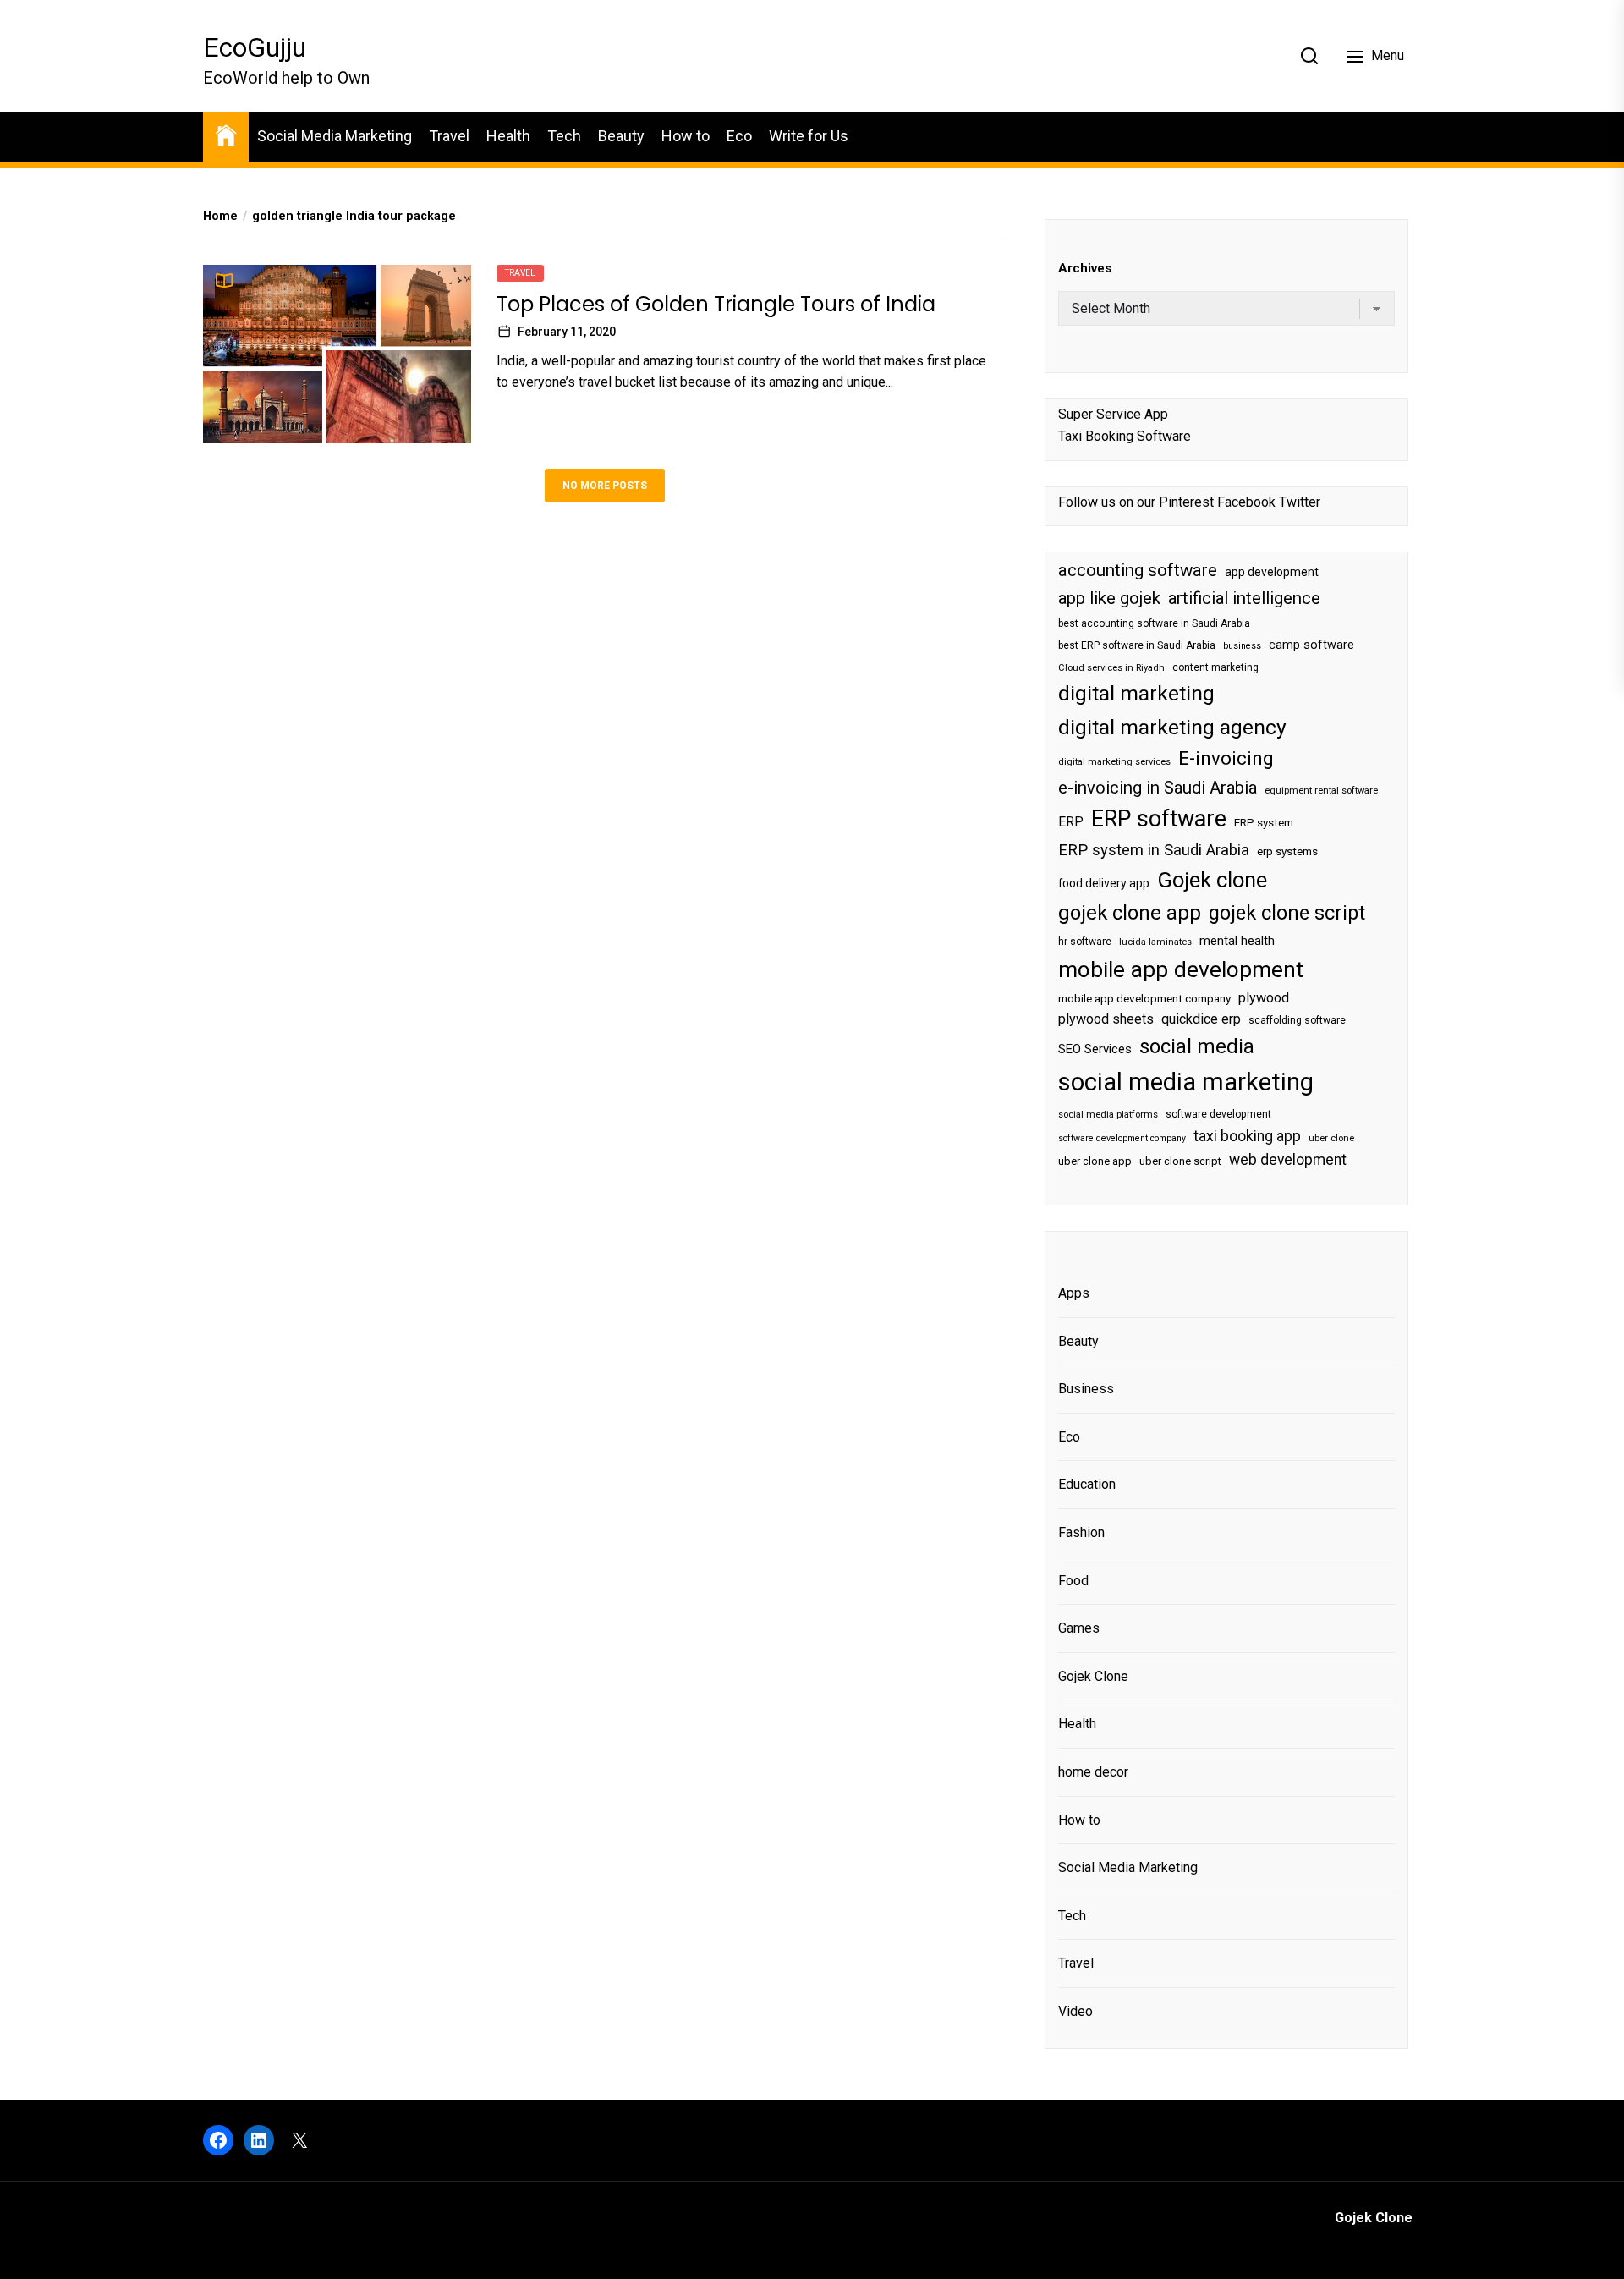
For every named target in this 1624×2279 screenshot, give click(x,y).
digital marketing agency (1172, 727)
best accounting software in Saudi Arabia (1154, 623)
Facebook (1246, 502)
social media (1197, 1046)
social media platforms (1108, 1115)
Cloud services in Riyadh (1111, 668)
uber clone (1331, 1138)
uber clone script (1180, 1161)
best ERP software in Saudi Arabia (1137, 645)
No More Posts (605, 486)
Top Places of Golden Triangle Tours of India (716, 304)
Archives (1085, 268)
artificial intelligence (1244, 598)
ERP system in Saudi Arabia (1154, 850)
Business (1086, 1389)
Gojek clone (1212, 880)
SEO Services (1095, 1049)
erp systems (1287, 851)
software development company (1122, 1138)
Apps (1074, 1293)
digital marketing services (1114, 762)
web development (1288, 1160)
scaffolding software (1297, 1020)
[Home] (226, 134)
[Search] (1309, 56)
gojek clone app (1130, 913)
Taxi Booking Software (1125, 436)
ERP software (1159, 819)
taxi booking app (1247, 1136)
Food (1073, 1581)
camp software (1311, 645)
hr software (1085, 942)
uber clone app (1095, 1161)
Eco (739, 136)
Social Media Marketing (335, 136)
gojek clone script (1287, 913)
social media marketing (1186, 1082)
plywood (1264, 998)
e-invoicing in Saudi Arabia (1158, 788)
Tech (564, 136)
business (1242, 646)
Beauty (621, 136)
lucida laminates (1155, 942)
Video (1075, 2011)
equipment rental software (1321, 791)
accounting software (1138, 570)
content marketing (1215, 667)
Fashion (1081, 1532)
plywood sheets (1106, 1019)
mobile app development (1181, 969)
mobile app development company (1144, 999)
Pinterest (1186, 502)
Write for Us (809, 136)
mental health (1237, 941)
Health (508, 136)
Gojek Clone (1093, 1676)
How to (686, 136)
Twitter (1300, 502)
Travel (449, 136)
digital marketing (1136, 693)
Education (1087, 1484)
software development (1218, 1114)
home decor (1093, 1772)
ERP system (1264, 823)
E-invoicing (1226, 758)
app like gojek (1109, 598)
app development (1272, 572)
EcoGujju (255, 47)
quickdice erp (1201, 1019)
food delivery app (1104, 883)
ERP (1071, 822)
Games (1079, 1628)
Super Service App (1113, 414)
